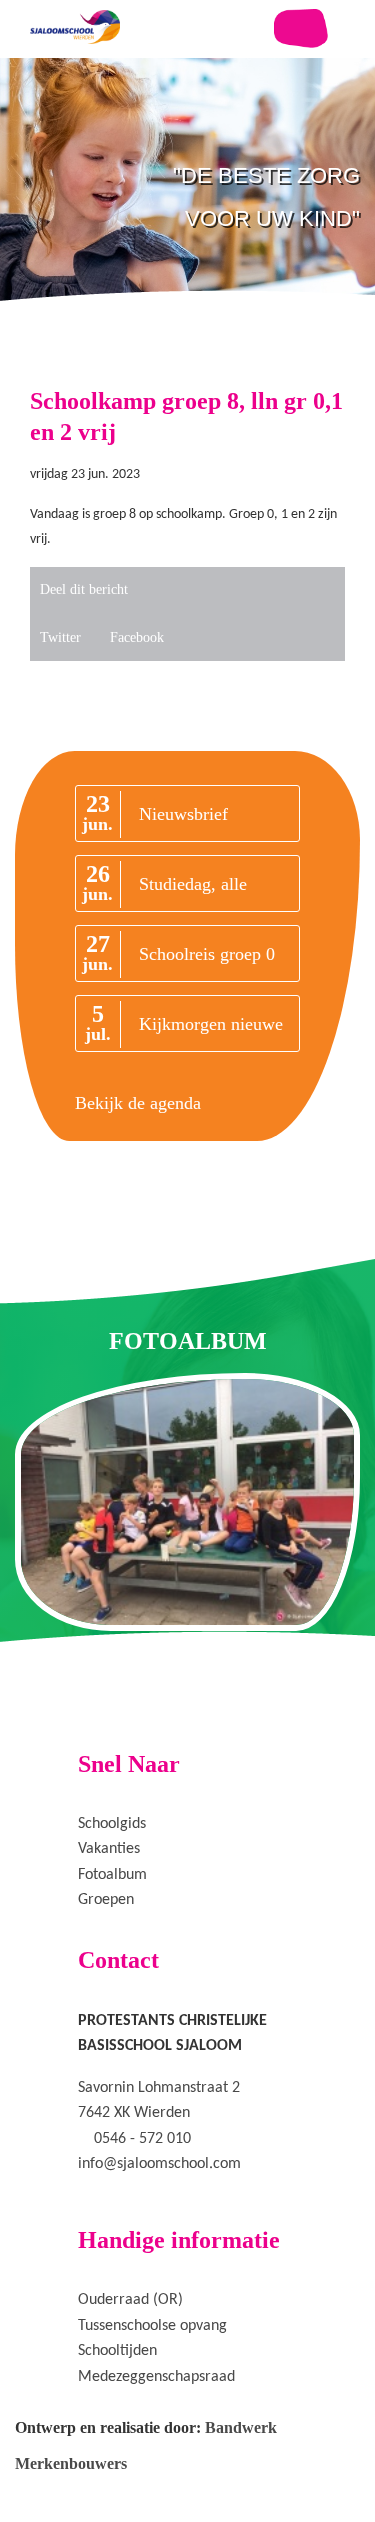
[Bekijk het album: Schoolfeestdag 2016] (187, 1502)
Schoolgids (112, 1824)
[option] (187, 240)
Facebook (137, 637)
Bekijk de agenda (138, 1103)
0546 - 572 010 (142, 2139)
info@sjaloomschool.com (159, 2164)
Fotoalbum (112, 1875)
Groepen (106, 1900)
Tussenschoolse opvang (152, 2326)
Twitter (60, 637)
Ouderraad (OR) (130, 2300)
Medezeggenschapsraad (156, 2377)
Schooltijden (117, 2351)
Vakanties (109, 1849)
